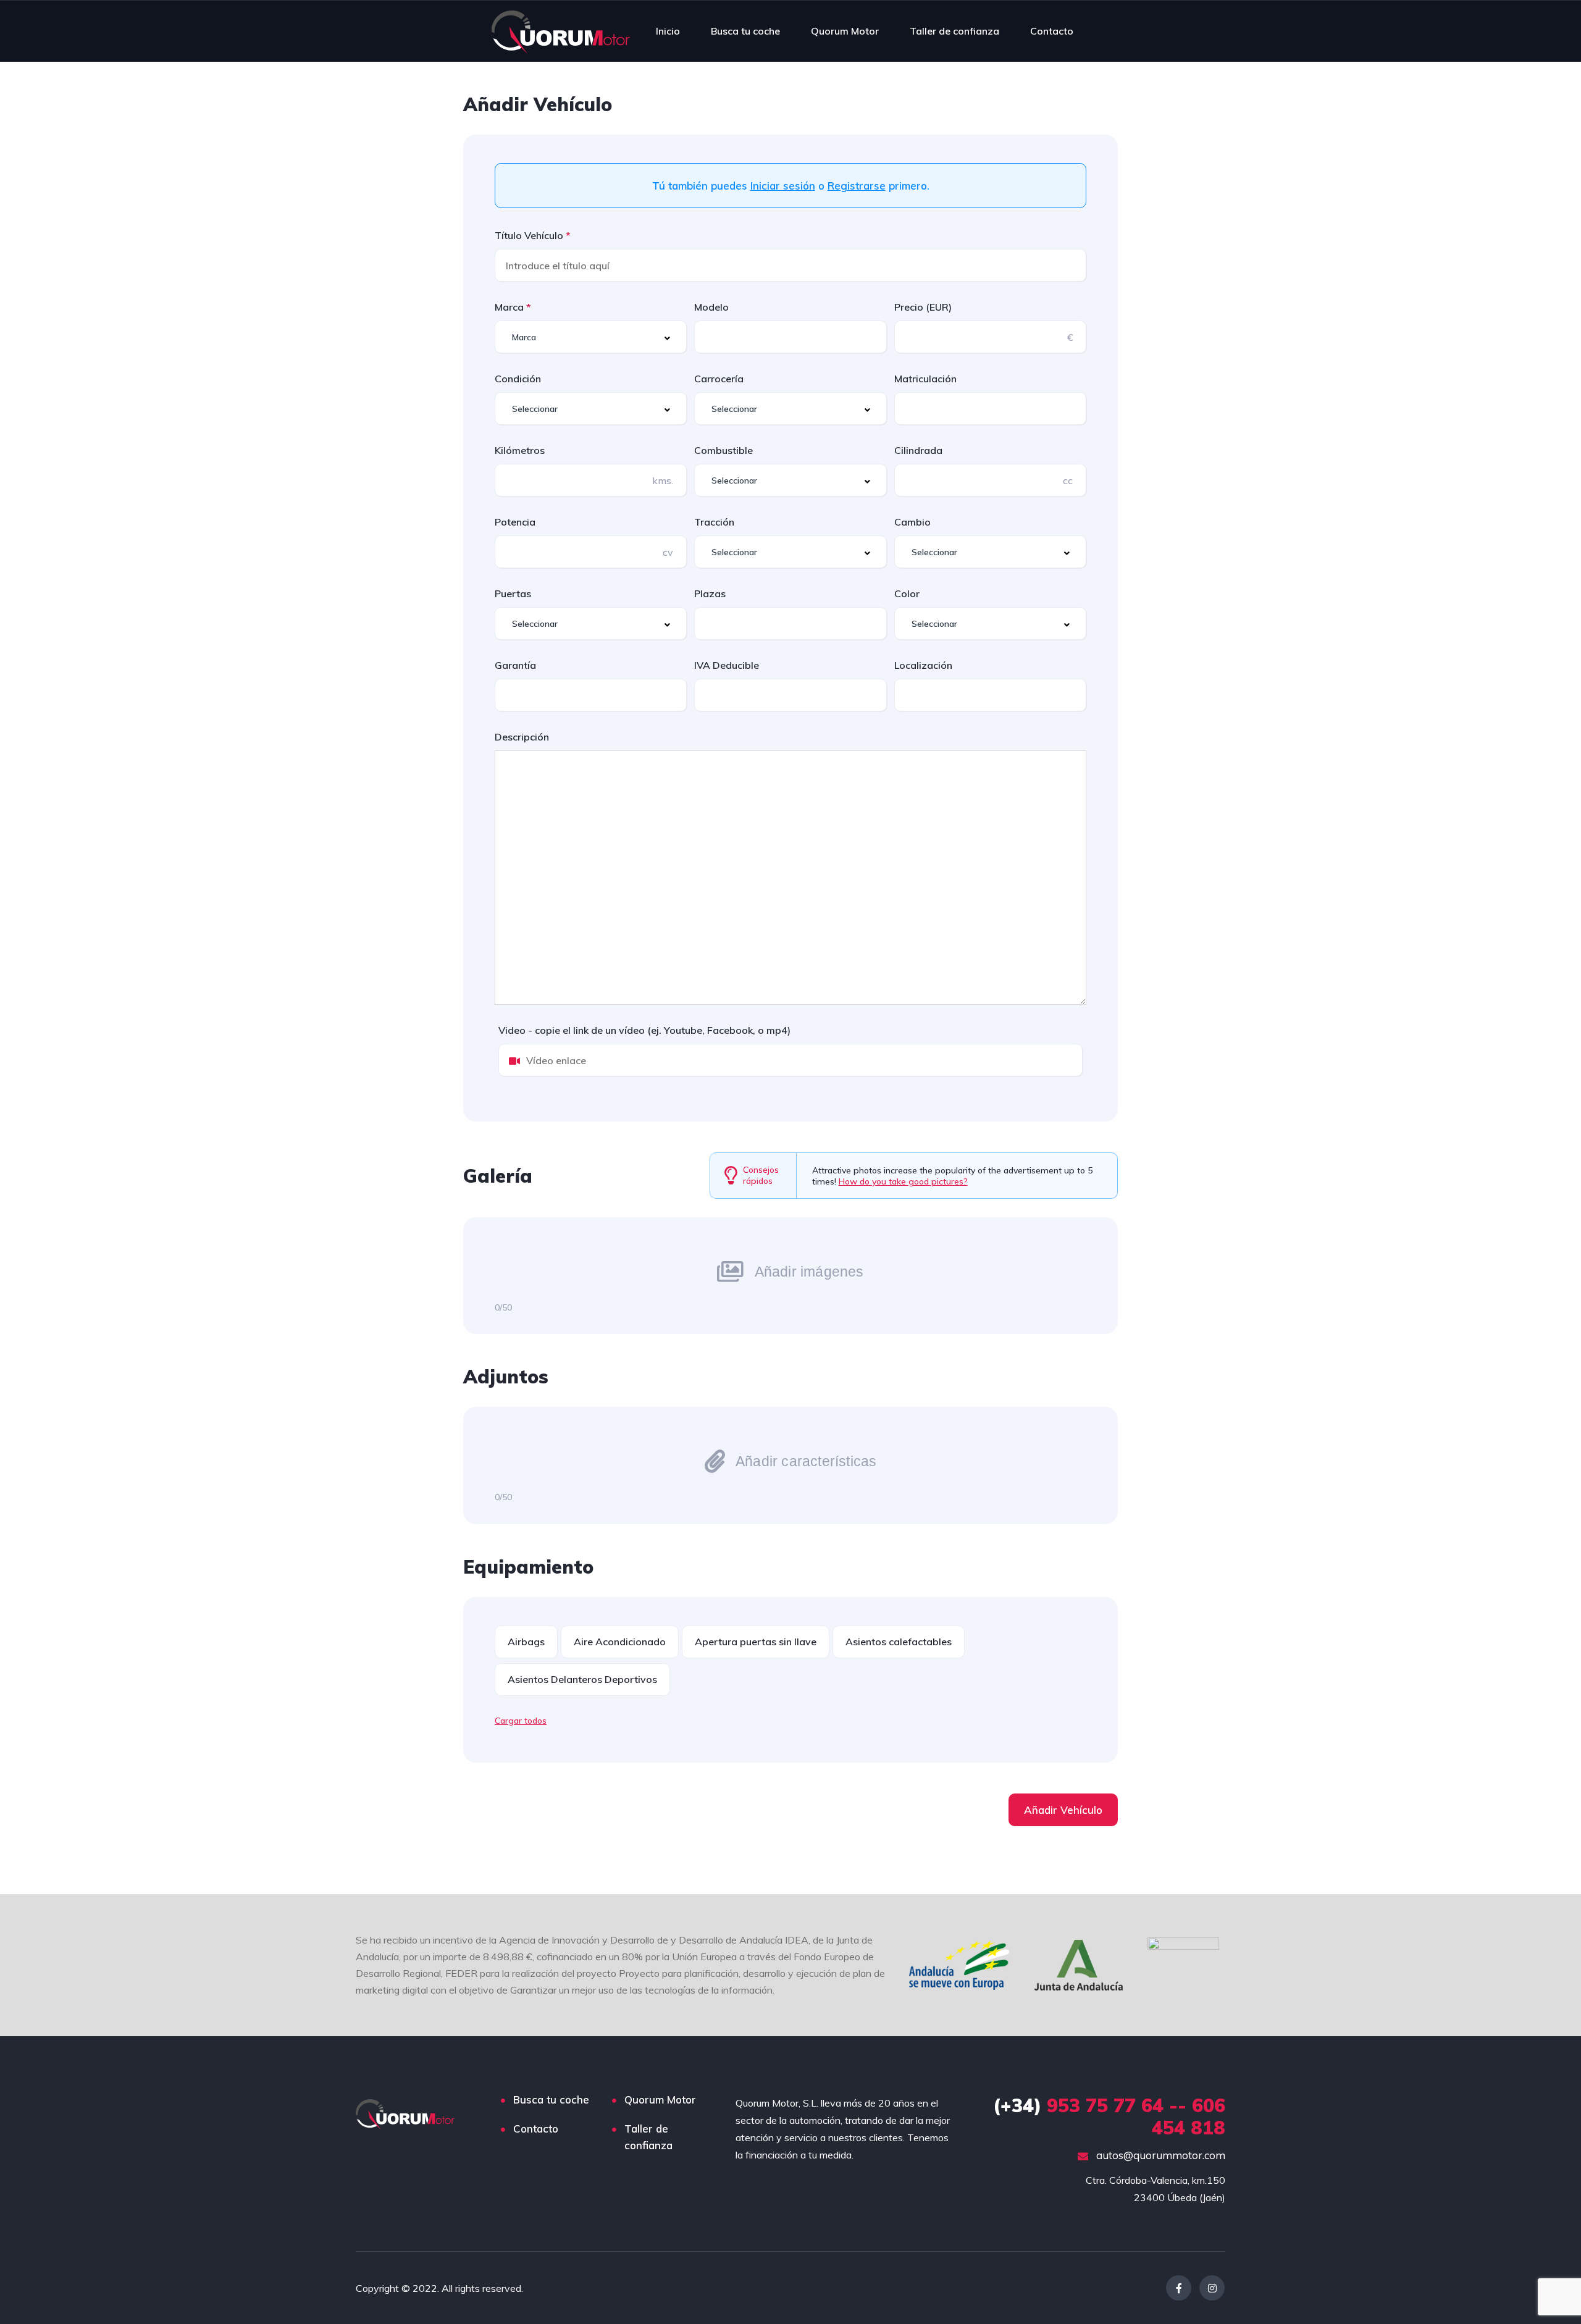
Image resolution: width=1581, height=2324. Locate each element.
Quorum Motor (845, 31)
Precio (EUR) (923, 307)
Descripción (522, 737)
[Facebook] (1179, 2288)
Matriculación (925, 379)
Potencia (515, 522)
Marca (510, 307)
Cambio (912, 522)
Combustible (723, 450)
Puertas (513, 594)
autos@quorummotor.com (1160, 2155)
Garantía (515, 665)
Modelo (711, 307)
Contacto (1052, 31)
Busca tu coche (745, 31)
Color (907, 594)
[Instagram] (1212, 2288)
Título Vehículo (530, 235)
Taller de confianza (954, 31)
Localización (923, 665)
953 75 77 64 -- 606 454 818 (1109, 2116)
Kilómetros (520, 450)
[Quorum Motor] (561, 31)
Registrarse (857, 186)
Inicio (668, 31)
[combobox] (591, 337)
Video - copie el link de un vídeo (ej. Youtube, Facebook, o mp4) (644, 1030)
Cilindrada (918, 450)
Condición (518, 379)
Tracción (714, 522)
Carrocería (719, 379)
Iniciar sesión (783, 186)
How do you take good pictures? (903, 1181)
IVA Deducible (727, 665)
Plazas (710, 594)
